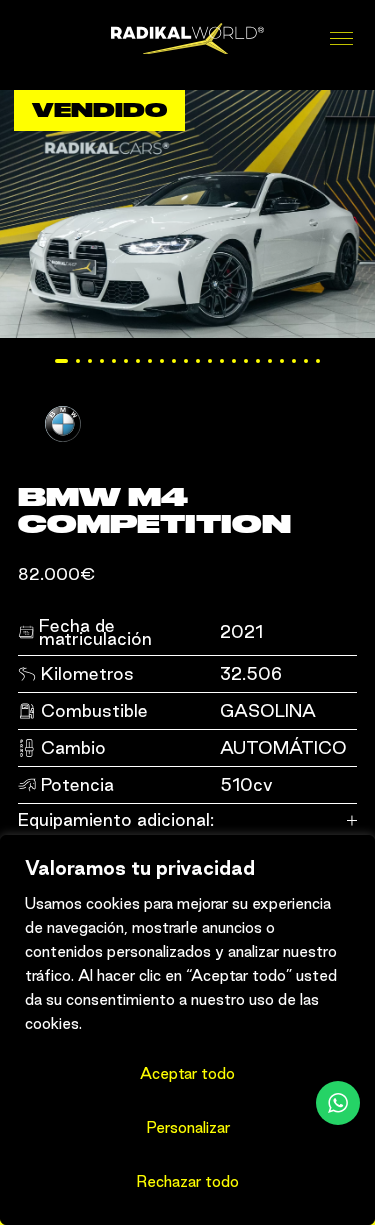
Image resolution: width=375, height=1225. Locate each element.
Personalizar (188, 1127)
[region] (187, 1030)
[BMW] (63, 449)
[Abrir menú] (343, 38)
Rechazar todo (187, 1181)
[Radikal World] (187, 39)
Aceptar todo (187, 1073)
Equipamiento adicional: (116, 820)
